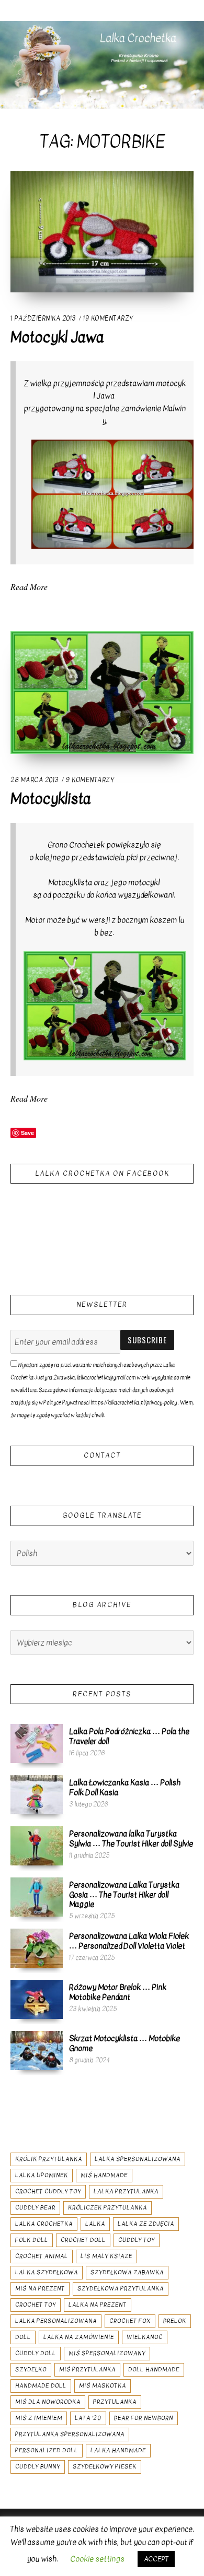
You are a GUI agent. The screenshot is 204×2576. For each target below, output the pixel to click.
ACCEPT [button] (156, 2559)
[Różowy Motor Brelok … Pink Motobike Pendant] (37, 1999)
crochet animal (42, 2256)
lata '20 (88, 2418)
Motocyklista (50, 799)
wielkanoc (145, 2337)
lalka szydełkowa (47, 2272)
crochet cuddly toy (48, 2191)
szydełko (31, 2370)
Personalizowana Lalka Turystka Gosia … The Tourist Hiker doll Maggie (124, 1894)
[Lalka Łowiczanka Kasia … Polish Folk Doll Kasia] (37, 1794)
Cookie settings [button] (97, 2559)
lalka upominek (42, 2175)
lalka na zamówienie (79, 2337)
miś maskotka (103, 2386)
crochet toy (36, 2305)
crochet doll (83, 2240)
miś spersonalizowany (107, 2353)
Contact (102, 1455)
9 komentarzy (90, 780)
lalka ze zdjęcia (146, 2224)
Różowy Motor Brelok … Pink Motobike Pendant (118, 1992)
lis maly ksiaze (106, 2256)
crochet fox (130, 2321)
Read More (29, 587)
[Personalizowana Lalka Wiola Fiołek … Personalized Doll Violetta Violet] (37, 1948)
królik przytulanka (49, 2159)
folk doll (32, 2240)
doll (23, 2337)
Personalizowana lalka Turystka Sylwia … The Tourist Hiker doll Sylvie (131, 1838)
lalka (95, 2224)
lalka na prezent (98, 2305)
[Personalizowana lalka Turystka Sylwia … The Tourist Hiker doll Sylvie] (37, 1846)
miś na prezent (40, 2289)
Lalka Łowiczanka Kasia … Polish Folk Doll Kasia (125, 1787)
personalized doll (47, 2450)
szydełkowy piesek (105, 2467)
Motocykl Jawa (57, 337)
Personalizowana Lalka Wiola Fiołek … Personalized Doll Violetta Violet (129, 1941)
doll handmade (154, 2370)
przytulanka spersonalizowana (70, 2434)
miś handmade (104, 2175)
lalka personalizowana (56, 2321)
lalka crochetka (44, 2224)
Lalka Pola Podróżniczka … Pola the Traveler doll (129, 1736)
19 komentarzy (108, 318)
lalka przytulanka (126, 2191)
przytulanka (115, 2402)
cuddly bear (35, 2208)
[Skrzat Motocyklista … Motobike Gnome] (37, 2050)
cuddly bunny (38, 2467)
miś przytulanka (87, 2370)
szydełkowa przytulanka (121, 2289)
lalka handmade (118, 2450)
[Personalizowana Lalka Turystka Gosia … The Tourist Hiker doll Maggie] (37, 1897)
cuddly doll (36, 2353)
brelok (175, 2321)
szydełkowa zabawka (127, 2272)
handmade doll (41, 2386)
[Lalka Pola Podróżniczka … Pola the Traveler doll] (37, 1743)
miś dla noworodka (48, 2402)
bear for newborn (144, 2418)
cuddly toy (137, 2240)
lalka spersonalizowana (138, 2159)
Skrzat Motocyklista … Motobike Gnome (124, 2043)
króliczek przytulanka (107, 2208)
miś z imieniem (39, 2418)
